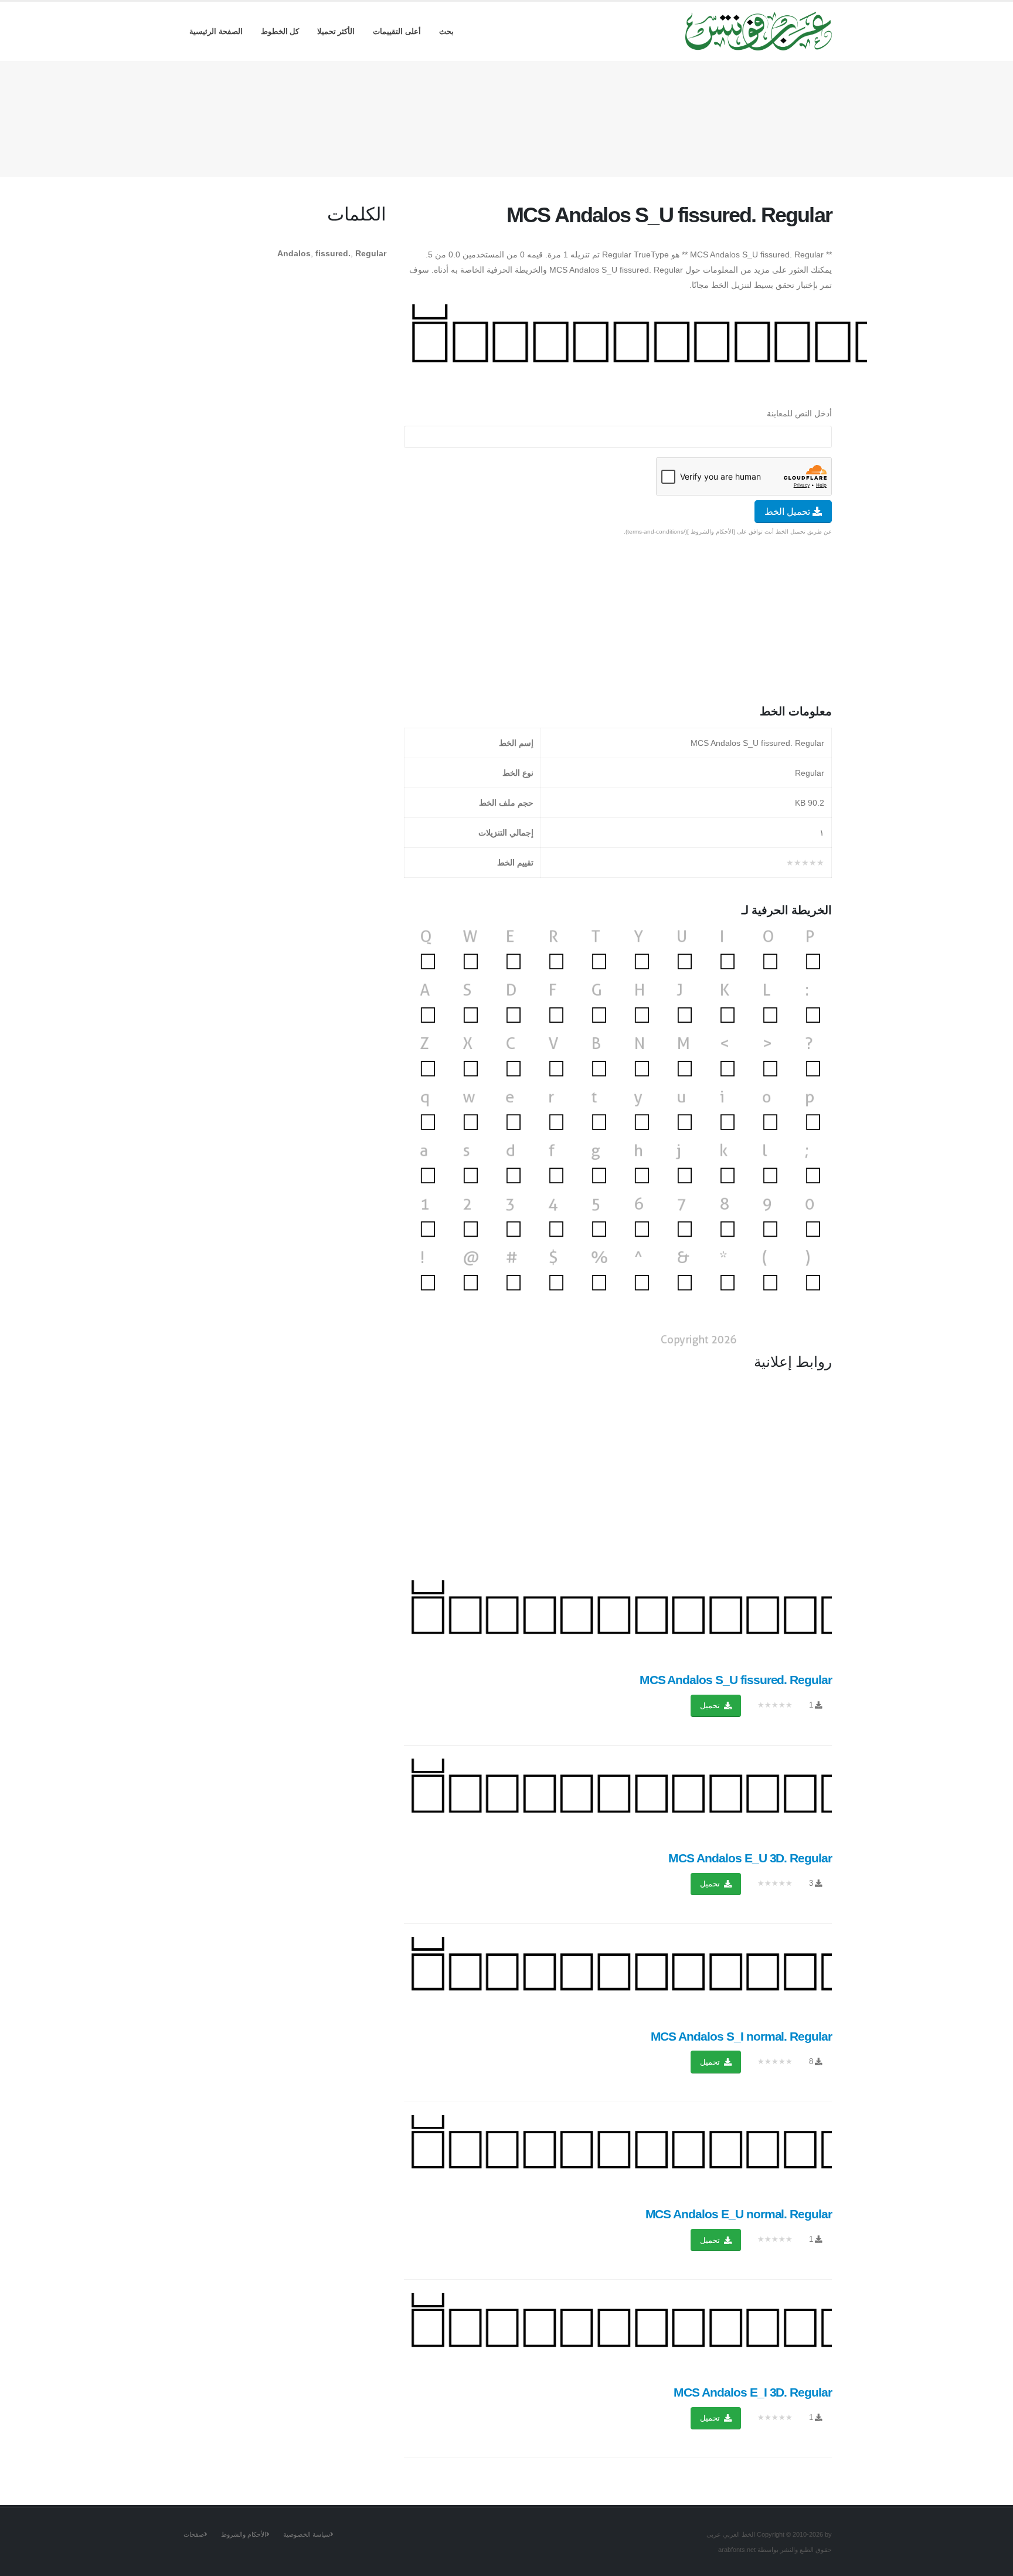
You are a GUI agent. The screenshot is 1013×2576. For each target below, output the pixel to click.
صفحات (194, 2534)
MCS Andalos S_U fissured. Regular (736, 1680)
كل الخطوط (280, 31)
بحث (446, 31)
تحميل (711, 1706)
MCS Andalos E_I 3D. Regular (753, 2392)
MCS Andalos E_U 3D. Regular (750, 1858)
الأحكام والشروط (244, 2534)
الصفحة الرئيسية (216, 31)
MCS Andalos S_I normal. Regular (741, 2036)
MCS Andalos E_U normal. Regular (739, 2214)
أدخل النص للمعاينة (799, 413)
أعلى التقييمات (397, 31)
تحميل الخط (788, 512)
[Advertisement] (506, 117)
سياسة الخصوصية (307, 2534)
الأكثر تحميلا (336, 31)
